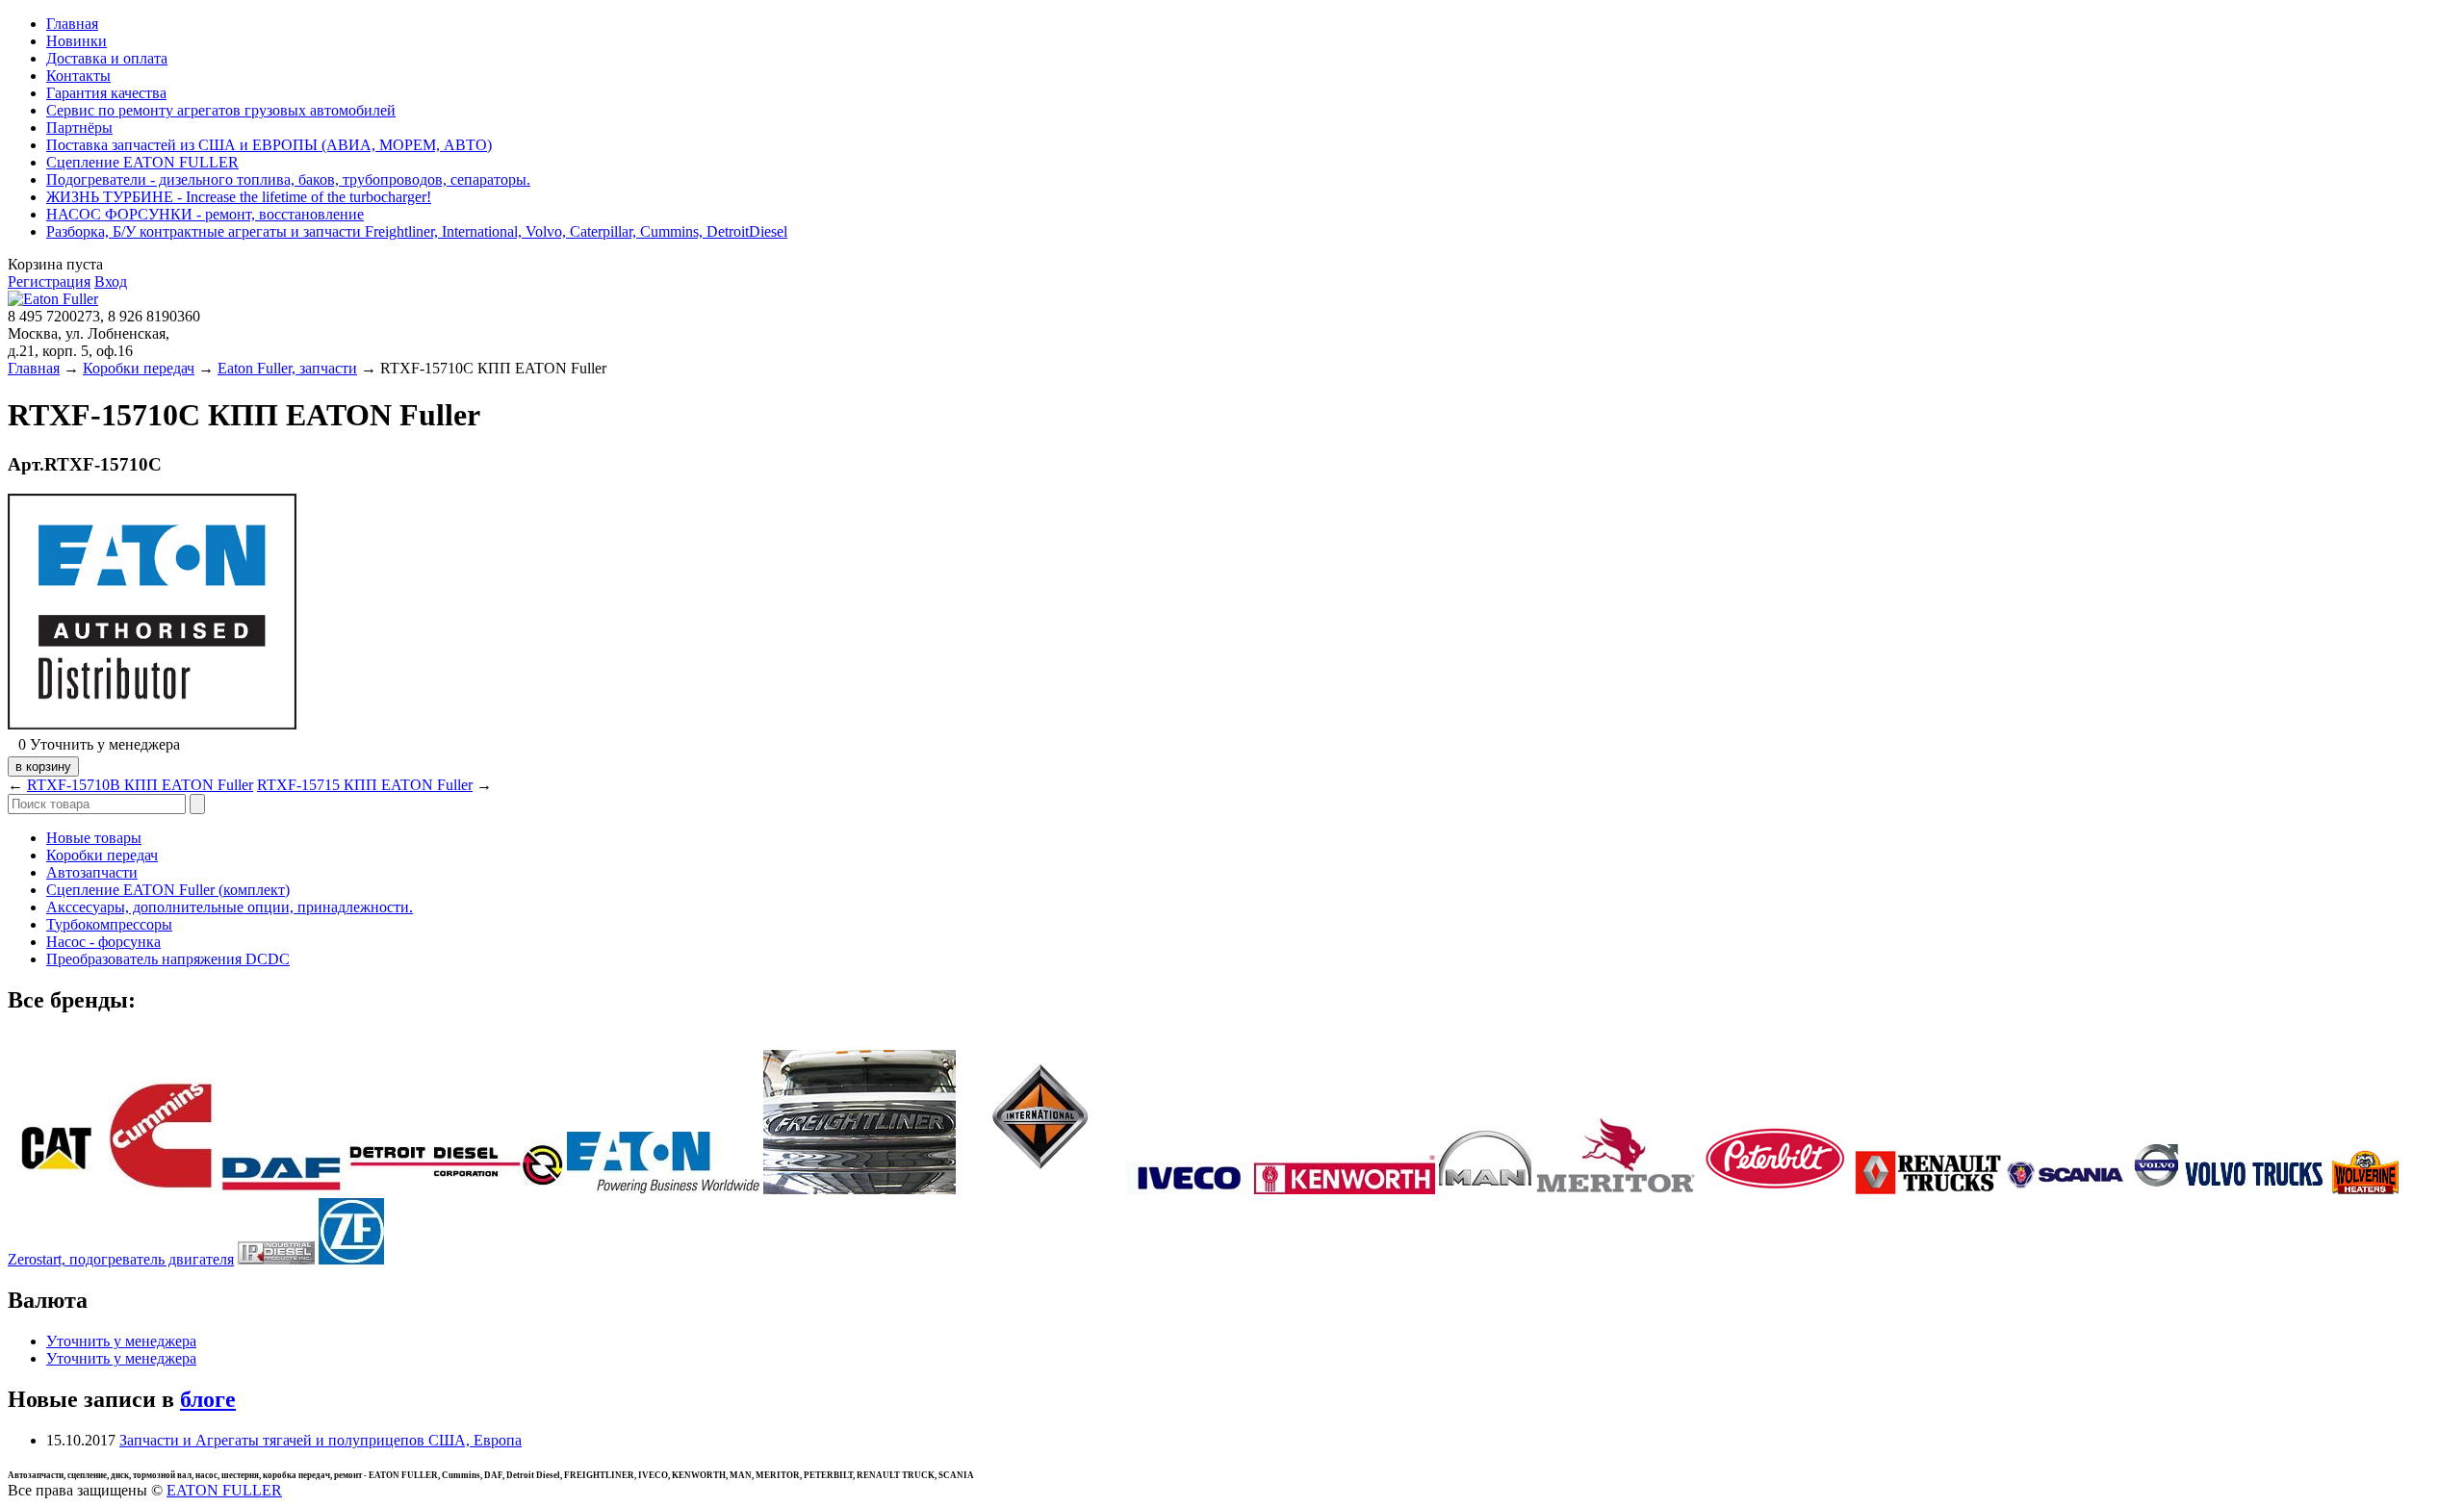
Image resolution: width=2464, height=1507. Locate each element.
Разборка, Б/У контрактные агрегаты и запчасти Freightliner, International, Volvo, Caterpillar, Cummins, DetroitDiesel (417, 231)
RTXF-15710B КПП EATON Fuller (140, 785)
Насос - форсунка (103, 942)
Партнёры (79, 128)
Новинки (77, 41)
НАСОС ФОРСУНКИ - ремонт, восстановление (205, 214)
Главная (72, 24)
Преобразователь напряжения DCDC (168, 959)
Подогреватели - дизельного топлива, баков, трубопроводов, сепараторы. (288, 179)
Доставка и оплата (107, 58)
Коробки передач (139, 368)
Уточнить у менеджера (121, 1341)
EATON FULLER (224, 1490)
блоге (208, 1399)
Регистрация (49, 281)
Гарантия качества (106, 93)
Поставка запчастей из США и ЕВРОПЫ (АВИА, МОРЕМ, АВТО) (269, 145)
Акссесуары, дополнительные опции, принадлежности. (230, 907)
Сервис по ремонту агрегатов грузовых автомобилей (221, 110)
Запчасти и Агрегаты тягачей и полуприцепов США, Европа (321, 1440)
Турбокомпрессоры (109, 924)
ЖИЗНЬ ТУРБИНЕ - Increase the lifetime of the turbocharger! (239, 197)
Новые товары (94, 838)
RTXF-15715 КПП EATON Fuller (365, 785)
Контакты (78, 76)
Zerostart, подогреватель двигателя (121, 1259)
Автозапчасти (92, 872)
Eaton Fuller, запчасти (287, 368)
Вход (111, 281)
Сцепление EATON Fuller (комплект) (168, 890)
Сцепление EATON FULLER (142, 162)
